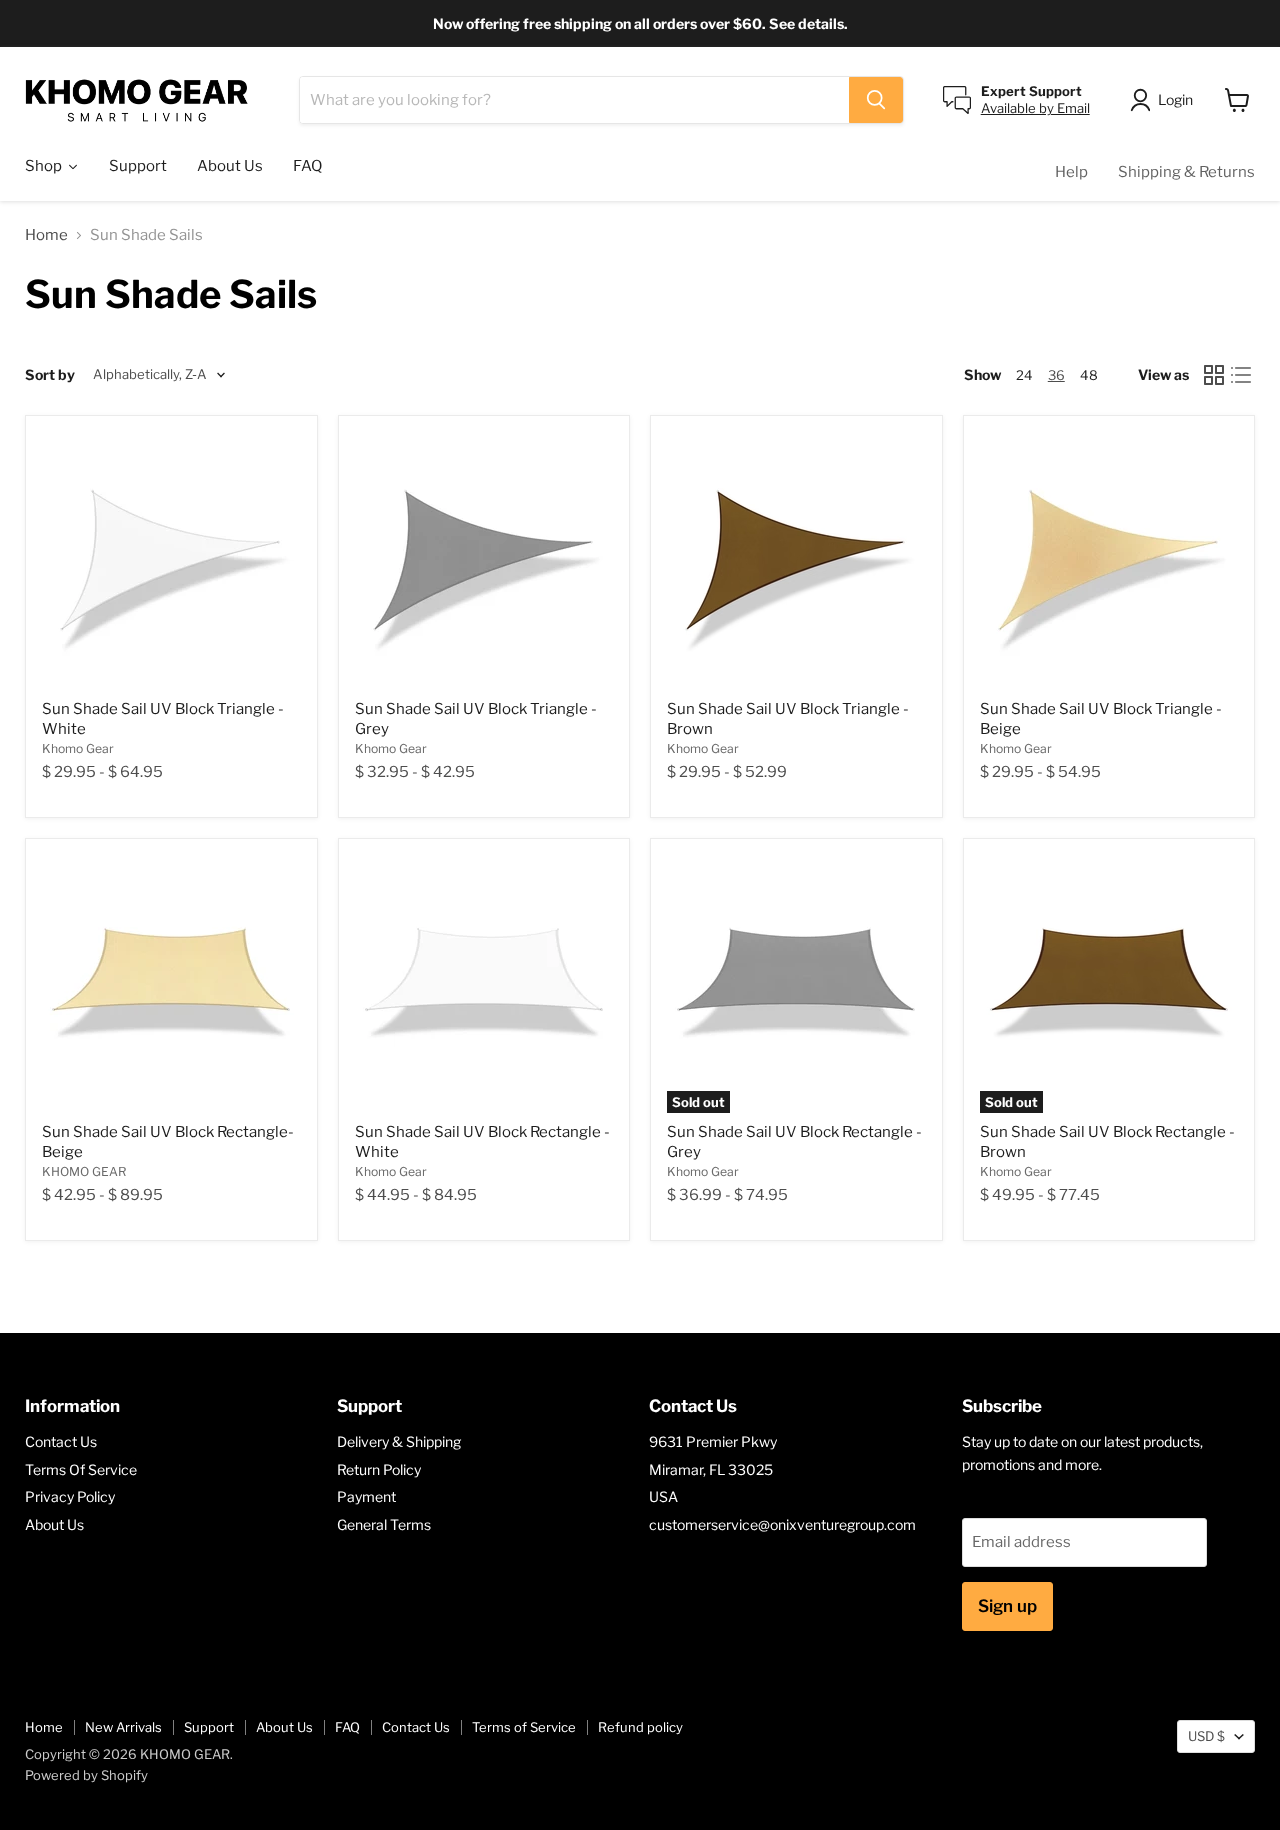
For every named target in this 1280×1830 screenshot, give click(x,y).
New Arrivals (123, 1727)
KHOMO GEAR (84, 1171)
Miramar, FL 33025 (711, 1469)
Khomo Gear (78, 748)
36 (1056, 375)
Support (209, 1727)
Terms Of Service (81, 1469)
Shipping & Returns (1186, 172)
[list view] (1242, 375)
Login (1175, 99)
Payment (366, 1496)
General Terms (384, 1524)
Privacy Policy (70, 1496)
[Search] (876, 100)
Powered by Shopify (86, 1775)
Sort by (50, 375)
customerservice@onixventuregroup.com (782, 1524)
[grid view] (1214, 375)
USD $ (1206, 1736)
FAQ (347, 1727)
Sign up (1007, 1606)
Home (46, 235)
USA (663, 1496)
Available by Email (1035, 108)
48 (1089, 375)
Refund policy (640, 1727)
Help (1071, 172)
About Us (54, 1524)
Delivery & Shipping (399, 1441)
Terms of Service (524, 1727)
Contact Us (61, 1441)
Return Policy (379, 1469)
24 (1024, 375)
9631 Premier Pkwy (713, 1441)
